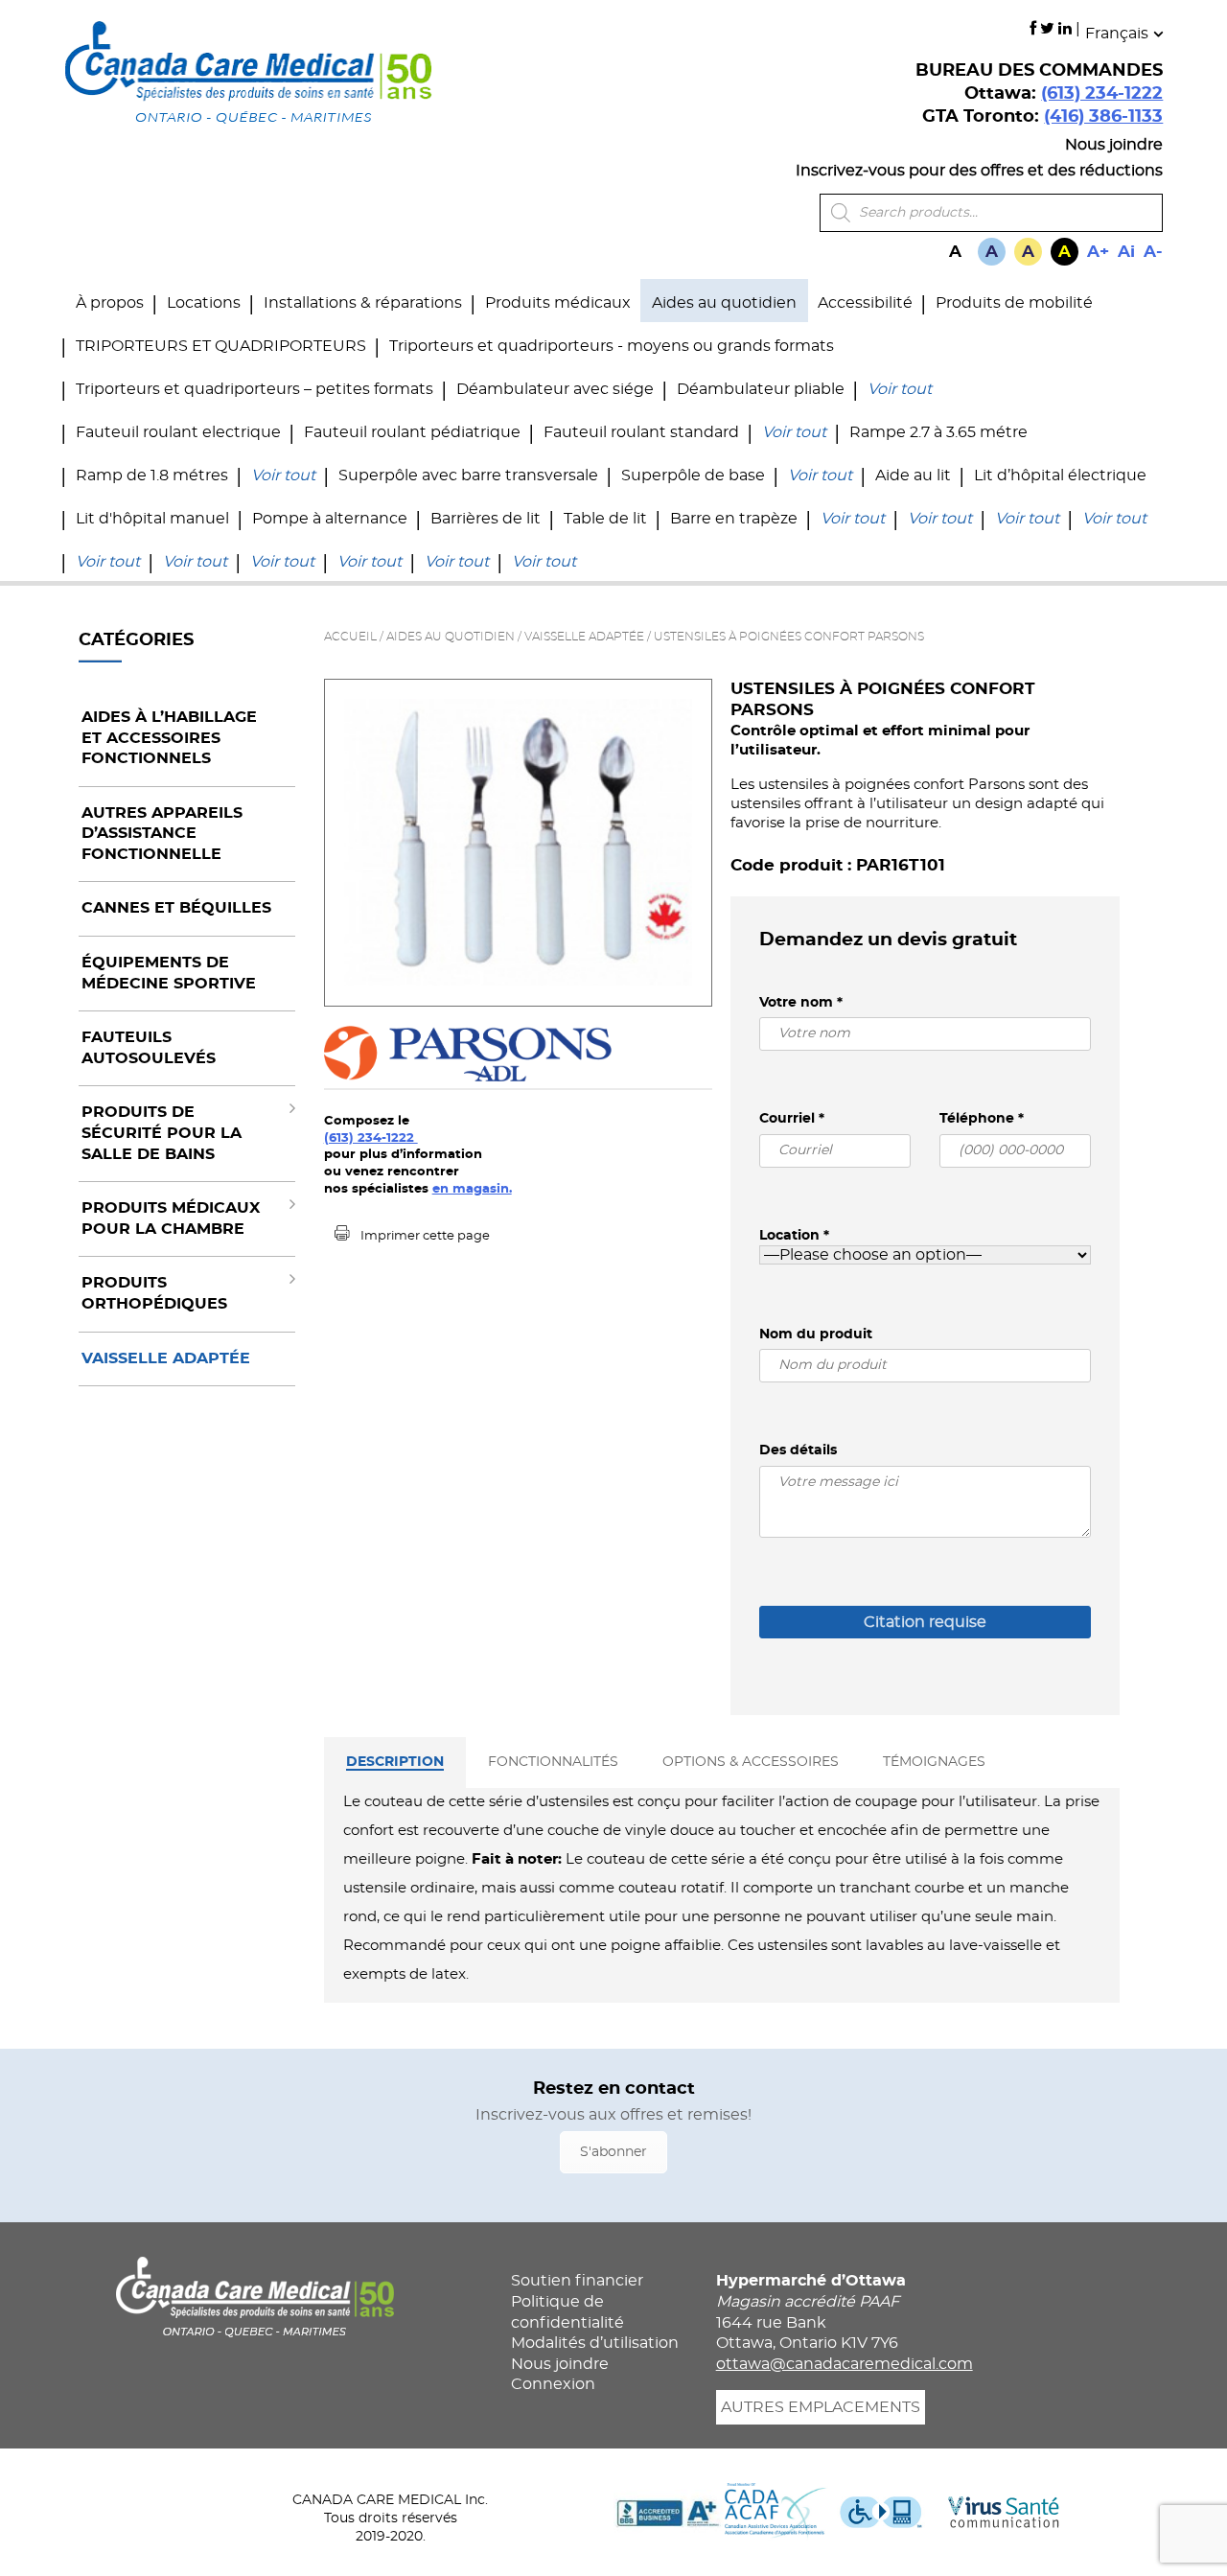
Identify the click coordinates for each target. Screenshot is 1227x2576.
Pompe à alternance (330, 519)
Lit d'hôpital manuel (152, 519)
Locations (204, 303)
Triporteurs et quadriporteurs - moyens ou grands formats (612, 346)
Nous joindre (1114, 145)
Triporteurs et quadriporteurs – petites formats (255, 389)
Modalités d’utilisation (595, 2343)
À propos (110, 303)
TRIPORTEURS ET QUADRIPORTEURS (221, 346)
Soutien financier (577, 2281)
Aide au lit (913, 476)
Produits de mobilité (1014, 303)
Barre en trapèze (734, 519)
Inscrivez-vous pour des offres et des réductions (979, 171)
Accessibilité (865, 303)
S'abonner (613, 2152)
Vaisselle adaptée (584, 637)
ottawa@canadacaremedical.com (845, 2364)
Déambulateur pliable (761, 389)
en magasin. (472, 1189)
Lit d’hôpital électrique (1060, 476)
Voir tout (900, 389)
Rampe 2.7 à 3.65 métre (938, 432)
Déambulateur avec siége (555, 389)
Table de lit (605, 519)
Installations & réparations (363, 303)
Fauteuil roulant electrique (178, 432)
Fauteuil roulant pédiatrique (412, 432)
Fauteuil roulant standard (641, 432)
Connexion (553, 2384)
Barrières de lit (486, 519)
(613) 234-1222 (1102, 94)
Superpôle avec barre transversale (468, 476)
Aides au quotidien (724, 303)
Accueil (350, 637)
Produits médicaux (558, 303)
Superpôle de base (693, 476)
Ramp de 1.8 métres (152, 476)
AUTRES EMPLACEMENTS (821, 2407)
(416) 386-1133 (1103, 117)
